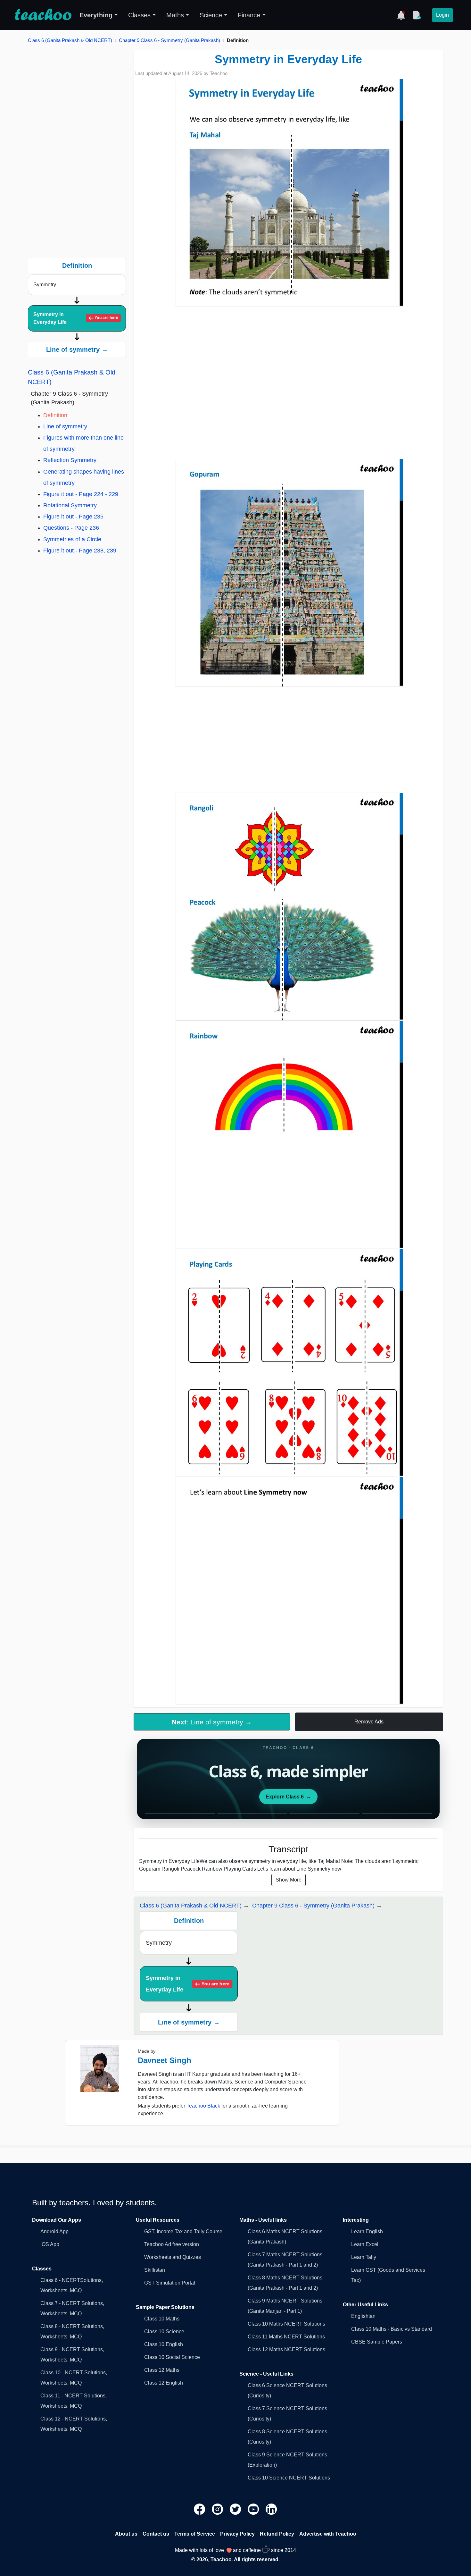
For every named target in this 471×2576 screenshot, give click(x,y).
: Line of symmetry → (212, 1722)
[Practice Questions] (417, 15)
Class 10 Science (164, 2332)
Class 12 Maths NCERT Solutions (286, 2349)
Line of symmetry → (77, 349)
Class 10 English (164, 2344)
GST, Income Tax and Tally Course (183, 2231)
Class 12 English (164, 2383)
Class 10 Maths (162, 2319)
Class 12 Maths (162, 2370)
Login (442, 15)
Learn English (367, 2231)
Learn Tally (364, 2257)
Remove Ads (369, 1722)
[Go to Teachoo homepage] (43, 15)
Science (211, 15)
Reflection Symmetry (70, 460)
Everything (96, 15)
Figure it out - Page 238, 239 (80, 551)
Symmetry (45, 285)
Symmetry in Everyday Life (76, 318)
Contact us (156, 2534)
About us (126, 2534)
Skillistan (155, 2270)
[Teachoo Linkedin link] (271, 2509)
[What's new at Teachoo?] (401, 15)
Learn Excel (365, 2244)
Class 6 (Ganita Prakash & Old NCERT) (70, 40)
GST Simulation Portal (170, 2283)
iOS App (50, 2244)
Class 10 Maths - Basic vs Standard (392, 2329)
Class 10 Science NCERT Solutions (289, 2478)
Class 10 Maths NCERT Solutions (286, 2324)
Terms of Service (195, 2534)
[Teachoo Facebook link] (200, 2509)
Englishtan (363, 2316)
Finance (249, 15)
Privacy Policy (237, 2534)
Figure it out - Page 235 (73, 517)
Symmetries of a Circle (72, 539)
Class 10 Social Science (172, 2357)
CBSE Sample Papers (377, 2342)
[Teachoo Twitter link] (236, 2509)
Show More (289, 1880)
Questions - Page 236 (71, 528)
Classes (139, 15)
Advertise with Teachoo (328, 2534)
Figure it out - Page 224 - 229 (81, 494)
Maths (175, 15)
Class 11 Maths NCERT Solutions (286, 2337)
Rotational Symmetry (70, 505)
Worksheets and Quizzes (173, 2257)
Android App (54, 2231)
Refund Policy (277, 2534)
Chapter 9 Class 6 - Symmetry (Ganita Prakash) (169, 40)
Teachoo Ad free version (172, 2244)
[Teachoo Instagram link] (218, 2509)
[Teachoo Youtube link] (254, 2509)
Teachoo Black (203, 2106)
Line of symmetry (65, 426)
